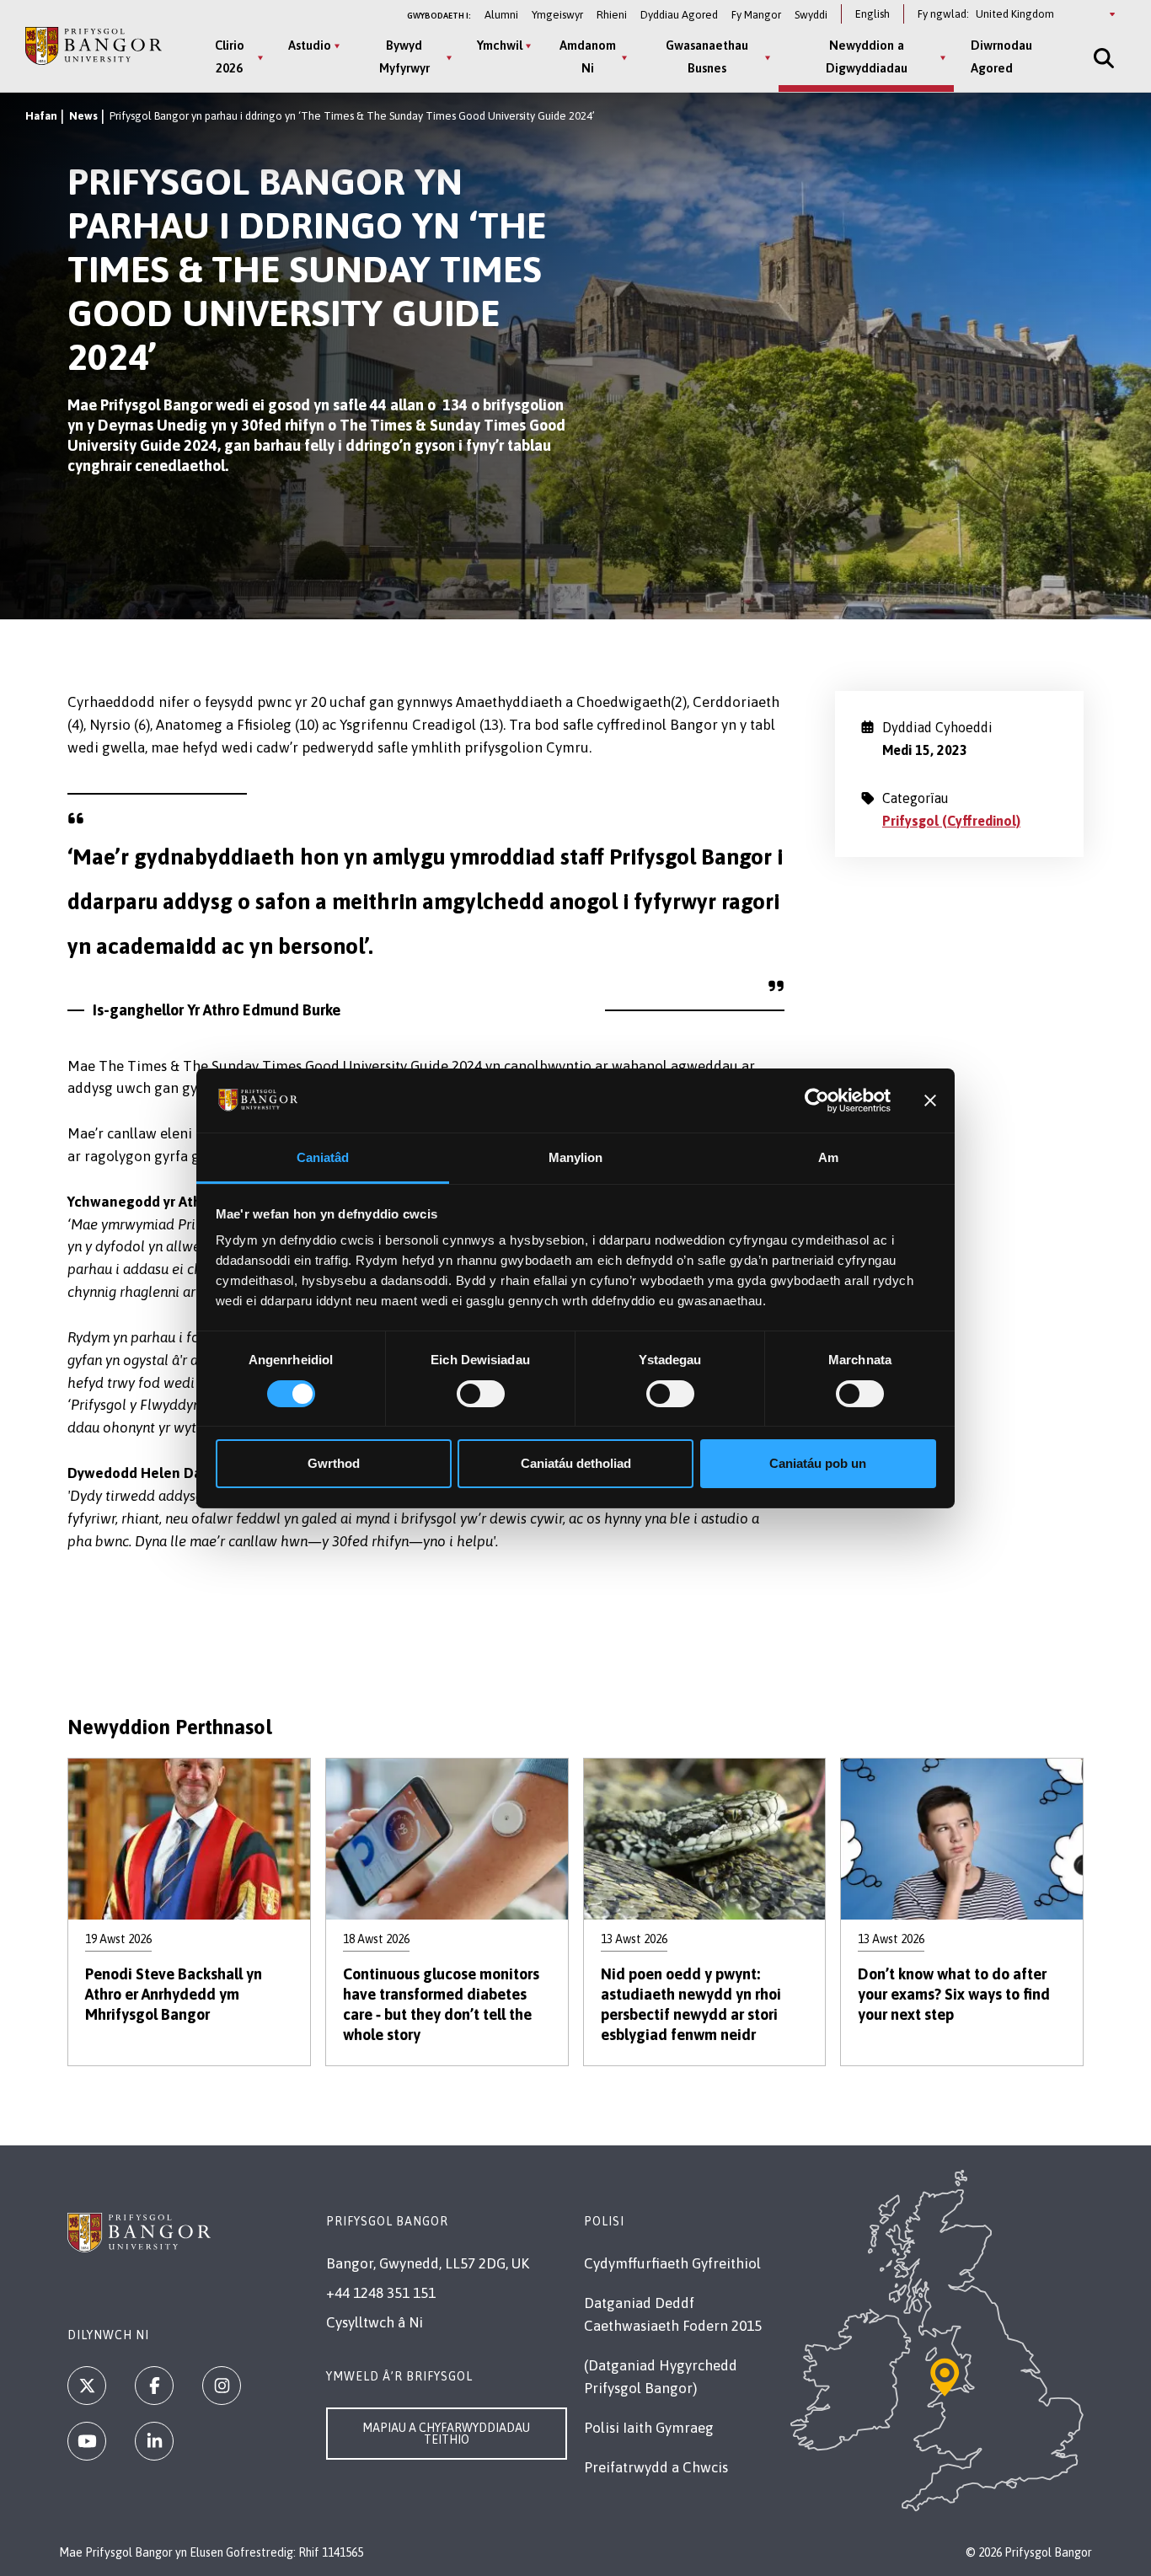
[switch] (481, 1394)
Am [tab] (828, 1157)
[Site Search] (1102, 58)
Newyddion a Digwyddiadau (867, 56)
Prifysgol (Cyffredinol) (951, 821)
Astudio (310, 45)
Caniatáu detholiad (576, 1463)
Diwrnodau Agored (1001, 56)
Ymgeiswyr (557, 15)
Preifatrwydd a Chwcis (656, 2467)
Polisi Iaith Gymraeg (649, 2428)
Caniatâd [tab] (323, 1157)
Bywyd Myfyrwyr (404, 56)
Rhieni (612, 15)
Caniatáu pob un (818, 1463)
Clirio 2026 (230, 56)
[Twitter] (87, 2386)
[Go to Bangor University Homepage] (94, 46)
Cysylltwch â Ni (375, 2322)
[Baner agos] (930, 1101)
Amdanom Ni (588, 56)
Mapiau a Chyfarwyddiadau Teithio (446, 2434)
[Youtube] (87, 2441)
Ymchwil (500, 45)
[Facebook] (154, 2386)
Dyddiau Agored (679, 15)
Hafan (41, 116)
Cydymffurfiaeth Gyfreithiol (672, 2263)
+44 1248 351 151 (381, 2293)
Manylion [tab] (576, 1157)
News (83, 116)
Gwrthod (334, 1463)
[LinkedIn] (154, 2441)
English (873, 14)
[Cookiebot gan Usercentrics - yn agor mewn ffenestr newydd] (817, 1101)
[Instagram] (222, 2386)
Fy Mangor (756, 15)
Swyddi (811, 15)
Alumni (501, 15)
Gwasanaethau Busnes (707, 56)
